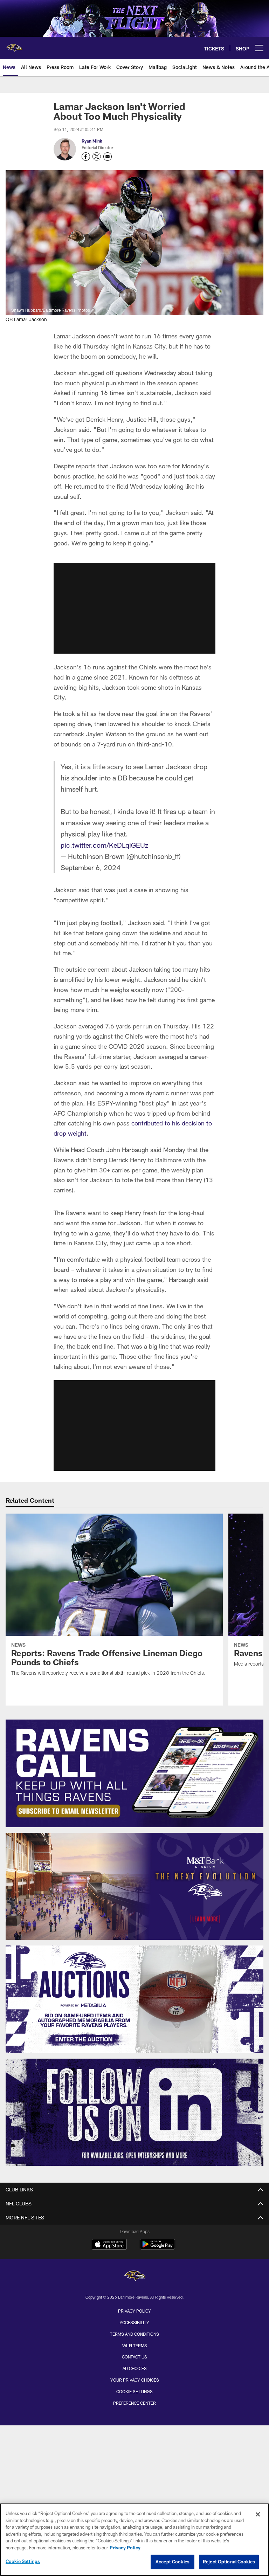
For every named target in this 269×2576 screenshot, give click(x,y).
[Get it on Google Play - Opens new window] (157, 2248)
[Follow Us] (134, 2112)
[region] (134, 2540)
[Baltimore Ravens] (134, 2277)
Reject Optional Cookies (229, 2562)
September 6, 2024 (91, 867)
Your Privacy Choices (135, 2380)
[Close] (258, 2514)
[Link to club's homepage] (14, 45)
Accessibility (134, 2322)
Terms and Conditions (134, 2334)
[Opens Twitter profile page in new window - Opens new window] (97, 157)
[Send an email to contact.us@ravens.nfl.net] (108, 157)
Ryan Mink (92, 141)
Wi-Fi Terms (135, 2346)
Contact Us (134, 2357)
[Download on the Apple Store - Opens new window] (109, 2245)
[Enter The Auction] (134, 1999)
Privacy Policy (134, 2311)
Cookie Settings (134, 2391)
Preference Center (134, 2403)
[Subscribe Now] (134, 1773)
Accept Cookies (173, 2562)
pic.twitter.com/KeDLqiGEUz (104, 845)
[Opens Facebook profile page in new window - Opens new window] (86, 157)
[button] (134, 608)
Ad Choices (135, 2368)
